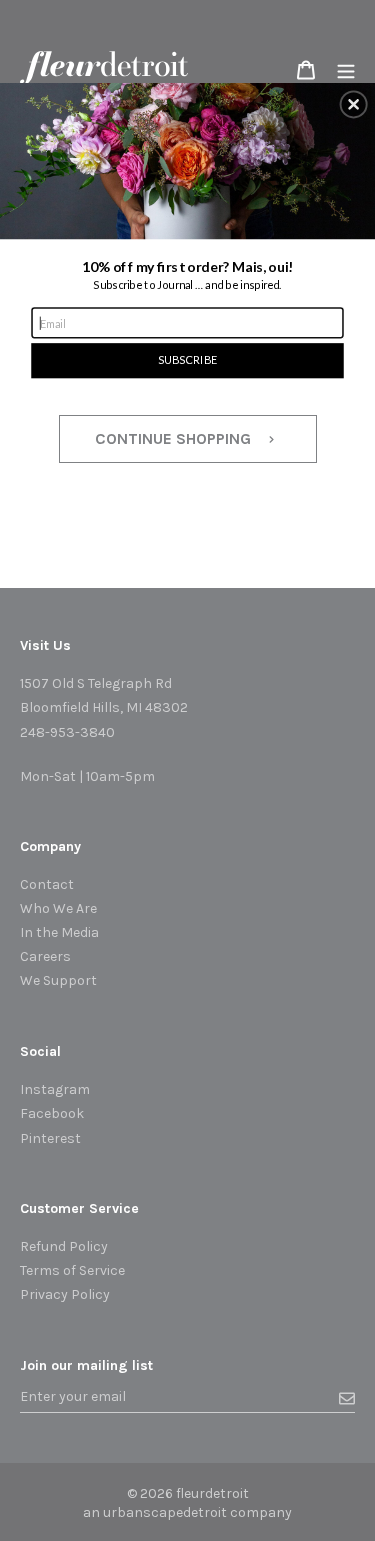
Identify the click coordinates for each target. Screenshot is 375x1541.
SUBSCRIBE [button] (187, 359)
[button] (354, 104)
